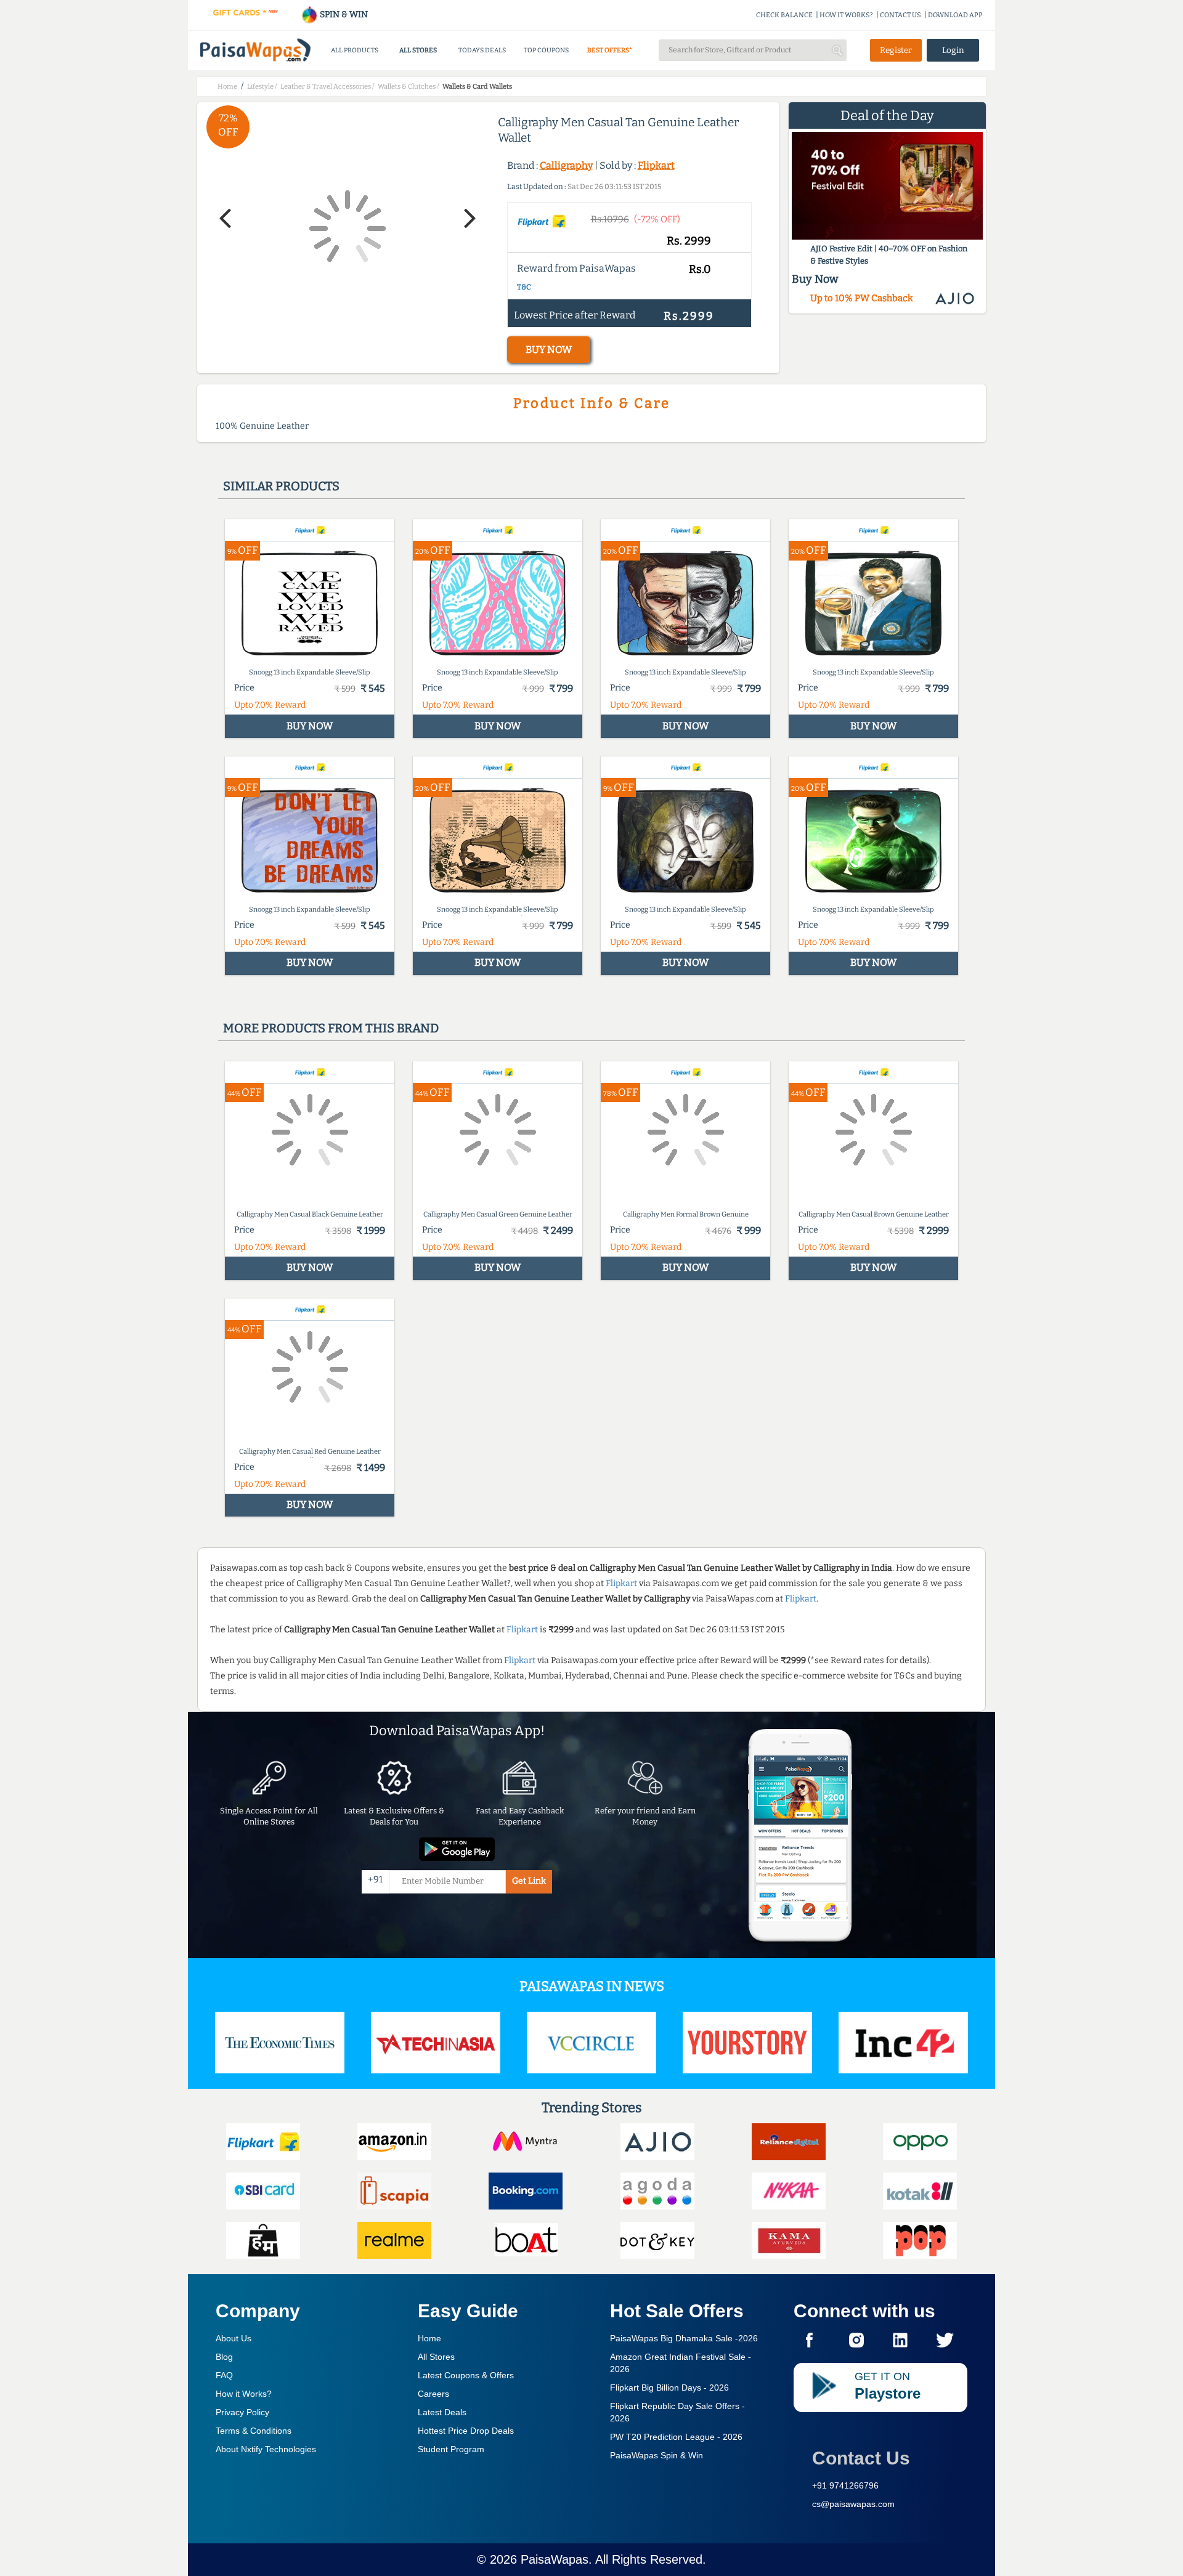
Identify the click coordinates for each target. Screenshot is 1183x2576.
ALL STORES (418, 50)
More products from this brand (331, 1028)
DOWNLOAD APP (955, 15)
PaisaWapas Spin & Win (657, 2455)
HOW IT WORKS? (846, 15)
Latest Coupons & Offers (466, 2375)
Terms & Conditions (254, 2431)
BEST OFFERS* (610, 50)
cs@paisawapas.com (853, 2504)
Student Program (451, 2449)
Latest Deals (442, 2412)
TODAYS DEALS (482, 50)
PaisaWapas (555, 2559)
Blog (224, 2357)
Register (896, 50)
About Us (234, 2338)
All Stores (436, 2357)
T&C (524, 287)
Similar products (281, 486)
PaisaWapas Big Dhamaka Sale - (684, 2338)
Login (953, 50)
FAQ (224, 2375)
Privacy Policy (242, 2412)
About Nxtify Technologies (266, 2449)
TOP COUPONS (546, 50)
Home (429, 2338)
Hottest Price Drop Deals (466, 2431)
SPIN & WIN (343, 14)
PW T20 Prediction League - (676, 2437)
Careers (433, 2394)
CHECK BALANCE (784, 15)
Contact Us (861, 2458)
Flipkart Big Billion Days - (669, 2388)
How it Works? (244, 2394)
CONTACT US (900, 15)
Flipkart (656, 165)
